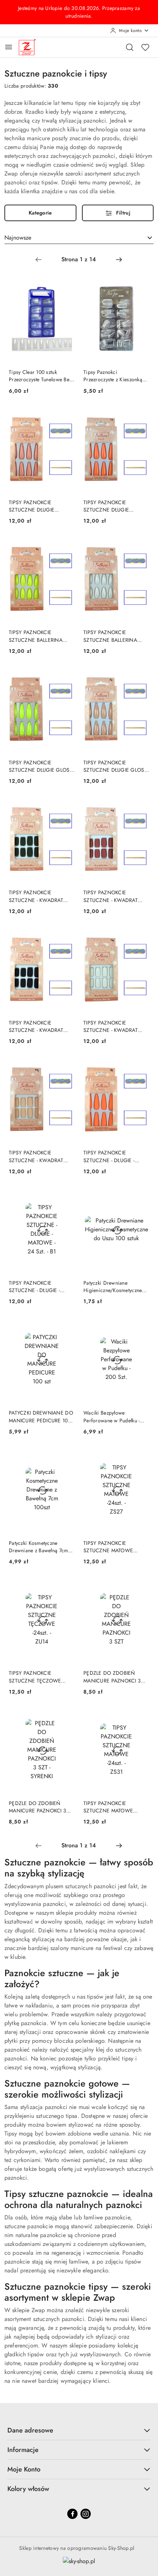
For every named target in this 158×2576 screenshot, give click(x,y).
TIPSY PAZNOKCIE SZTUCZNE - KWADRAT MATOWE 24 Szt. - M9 (111, 896)
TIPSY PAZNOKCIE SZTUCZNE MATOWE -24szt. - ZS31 (108, 1807)
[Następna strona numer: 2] (119, 259)
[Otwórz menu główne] (9, 47)
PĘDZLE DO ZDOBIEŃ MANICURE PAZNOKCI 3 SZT (112, 1677)
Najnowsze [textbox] (18, 238)
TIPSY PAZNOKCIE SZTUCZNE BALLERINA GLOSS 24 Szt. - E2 (110, 636)
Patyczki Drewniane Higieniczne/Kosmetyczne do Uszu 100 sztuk (113, 1287)
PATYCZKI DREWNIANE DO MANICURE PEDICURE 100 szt (41, 1416)
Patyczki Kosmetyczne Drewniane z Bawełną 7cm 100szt (38, 1547)
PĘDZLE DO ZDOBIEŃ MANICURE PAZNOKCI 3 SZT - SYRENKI (37, 1807)
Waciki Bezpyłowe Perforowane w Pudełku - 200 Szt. (112, 1416)
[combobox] (79, 238)
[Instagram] (86, 2514)
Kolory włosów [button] (28, 2489)
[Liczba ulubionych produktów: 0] (145, 47)
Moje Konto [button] (24, 2469)
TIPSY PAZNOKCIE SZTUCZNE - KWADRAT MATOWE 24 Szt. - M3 (36, 1156)
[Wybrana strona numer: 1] (79, 259)
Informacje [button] (23, 2450)
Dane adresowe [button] (30, 2430)
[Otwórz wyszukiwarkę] (130, 47)
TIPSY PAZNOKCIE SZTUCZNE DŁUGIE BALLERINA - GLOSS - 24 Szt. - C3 (112, 506)
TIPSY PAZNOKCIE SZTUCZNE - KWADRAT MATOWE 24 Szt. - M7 (36, 1026)
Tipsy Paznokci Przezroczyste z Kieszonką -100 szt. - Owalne (113, 376)
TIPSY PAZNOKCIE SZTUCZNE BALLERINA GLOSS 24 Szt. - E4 (36, 636)
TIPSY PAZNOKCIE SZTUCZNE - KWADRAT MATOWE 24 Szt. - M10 (36, 896)
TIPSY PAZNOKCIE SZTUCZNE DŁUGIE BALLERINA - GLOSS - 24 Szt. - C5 (37, 506)
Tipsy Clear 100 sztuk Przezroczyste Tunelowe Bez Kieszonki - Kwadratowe (40, 376)
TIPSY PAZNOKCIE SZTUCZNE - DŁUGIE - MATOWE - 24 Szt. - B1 (35, 1287)
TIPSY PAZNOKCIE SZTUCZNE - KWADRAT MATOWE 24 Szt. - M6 (111, 1026)
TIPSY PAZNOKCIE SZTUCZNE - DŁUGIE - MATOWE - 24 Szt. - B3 (110, 1156)
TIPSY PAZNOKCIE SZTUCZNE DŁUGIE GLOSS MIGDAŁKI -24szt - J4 (115, 766)
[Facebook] (72, 2514)
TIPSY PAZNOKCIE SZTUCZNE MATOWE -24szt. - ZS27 (108, 1547)
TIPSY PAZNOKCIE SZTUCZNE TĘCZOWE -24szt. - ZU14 (35, 1677)
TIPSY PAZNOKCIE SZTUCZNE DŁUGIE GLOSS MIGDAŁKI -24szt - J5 (41, 766)
